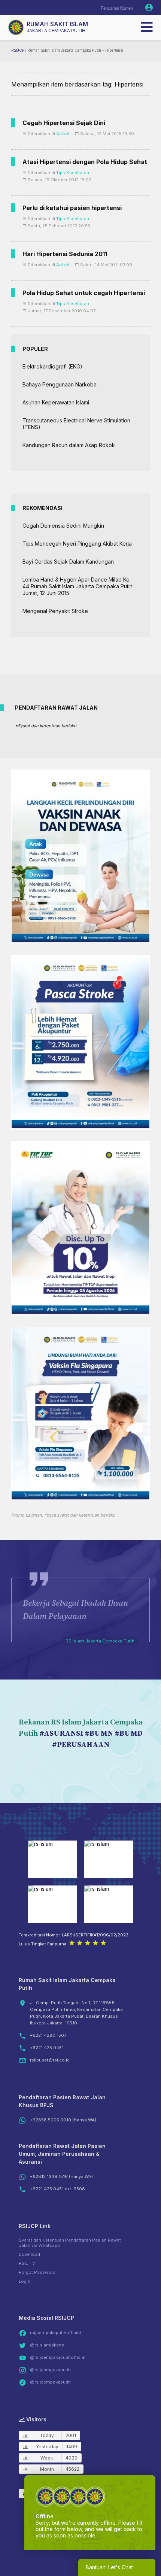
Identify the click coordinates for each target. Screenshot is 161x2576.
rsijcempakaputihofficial (55, 2333)
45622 (72, 2469)
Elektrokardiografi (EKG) (52, 366)
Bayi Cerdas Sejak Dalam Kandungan (68, 562)
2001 (71, 2435)
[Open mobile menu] (147, 27)
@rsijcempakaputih (50, 2370)
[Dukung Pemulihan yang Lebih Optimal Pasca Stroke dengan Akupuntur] (80, 1126)
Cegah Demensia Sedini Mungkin (63, 526)
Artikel (63, 134)
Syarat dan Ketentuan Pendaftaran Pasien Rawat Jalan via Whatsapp (70, 2243)
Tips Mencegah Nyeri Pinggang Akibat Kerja (77, 544)
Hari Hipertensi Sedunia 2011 (65, 254)
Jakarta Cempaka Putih (56, 31)
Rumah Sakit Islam (57, 24)
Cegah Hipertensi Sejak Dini (64, 123)
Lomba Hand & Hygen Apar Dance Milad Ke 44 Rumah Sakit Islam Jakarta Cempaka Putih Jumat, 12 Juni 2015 (78, 586)
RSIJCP (18, 50)
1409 (72, 2447)
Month (47, 2469)
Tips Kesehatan (73, 173)
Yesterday (47, 2447)
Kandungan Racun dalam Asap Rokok (69, 445)
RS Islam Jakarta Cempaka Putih (100, 1641)
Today (47, 2435)
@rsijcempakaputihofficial (58, 2357)
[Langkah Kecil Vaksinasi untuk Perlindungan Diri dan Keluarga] (80, 940)
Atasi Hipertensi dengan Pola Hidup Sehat (85, 162)
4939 (72, 2458)
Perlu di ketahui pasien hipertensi (72, 208)
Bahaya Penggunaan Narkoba (60, 384)
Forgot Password (37, 2272)
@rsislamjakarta (47, 2345)
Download (29, 2254)
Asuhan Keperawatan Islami (56, 402)
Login (25, 2281)
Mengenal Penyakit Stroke (55, 611)
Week (47, 2458)
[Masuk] (149, 7)
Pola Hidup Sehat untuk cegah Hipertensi (84, 293)
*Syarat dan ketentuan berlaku (46, 726)
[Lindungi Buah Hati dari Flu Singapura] (80, 1497)
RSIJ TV (27, 2263)
